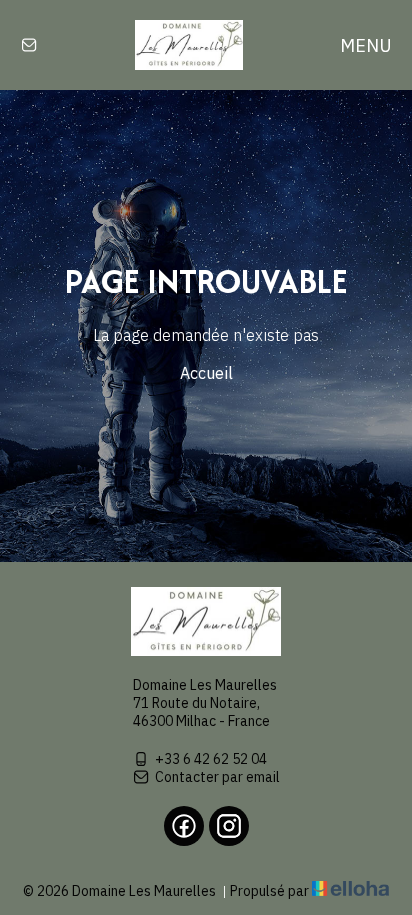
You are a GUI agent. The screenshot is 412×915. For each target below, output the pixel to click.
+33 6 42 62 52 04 (211, 759)
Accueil (206, 373)
